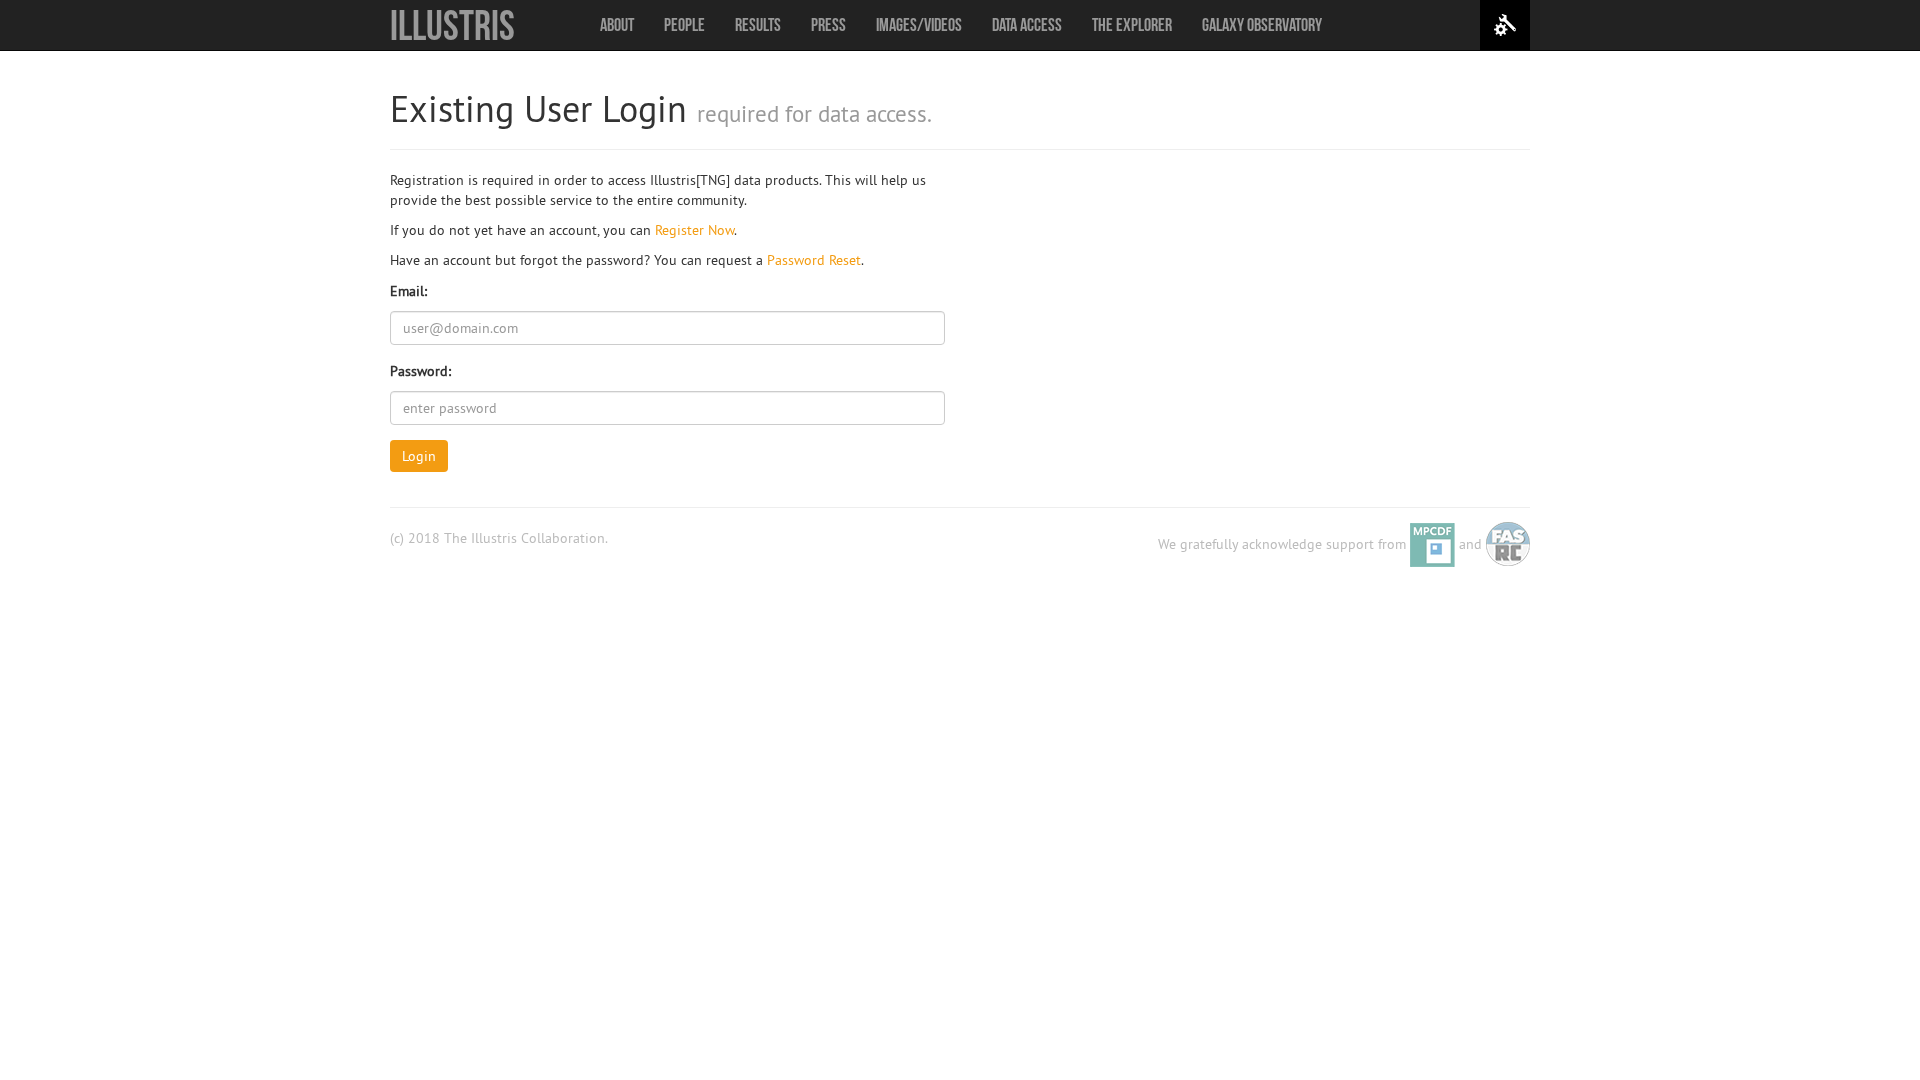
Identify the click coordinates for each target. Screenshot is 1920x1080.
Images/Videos (919, 25)
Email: (408, 291)
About (617, 25)
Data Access (1027, 25)
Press (828, 25)
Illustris (452, 25)
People (684, 25)
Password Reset (814, 260)
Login (419, 456)
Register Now (694, 230)
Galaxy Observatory (1262, 25)
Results (758, 25)
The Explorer (1132, 25)
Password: (420, 371)
